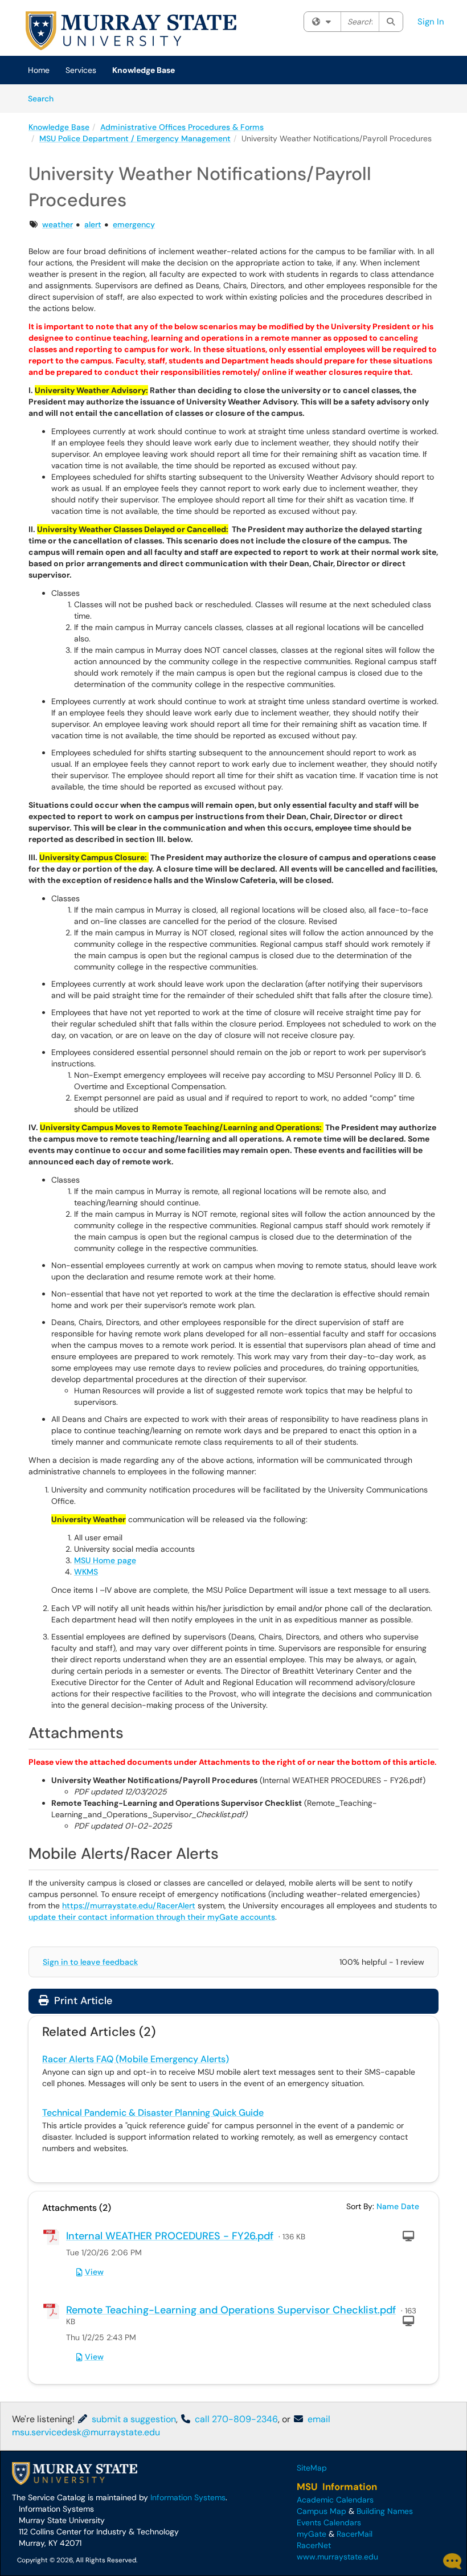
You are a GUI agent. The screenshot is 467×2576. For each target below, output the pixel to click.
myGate (312, 2534)
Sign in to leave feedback (90, 1962)
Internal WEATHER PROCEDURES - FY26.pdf (170, 2236)
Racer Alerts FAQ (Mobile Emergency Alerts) (136, 2059)
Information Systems (188, 2497)
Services (81, 70)
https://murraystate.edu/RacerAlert (129, 1906)
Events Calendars (329, 2522)
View (94, 2272)
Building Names (385, 2511)
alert (93, 224)
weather (58, 224)
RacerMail (355, 2534)
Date (410, 2206)
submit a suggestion (133, 2419)
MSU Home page (105, 1560)
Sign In (431, 22)
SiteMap (312, 2468)
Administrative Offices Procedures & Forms (182, 127)
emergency (134, 224)
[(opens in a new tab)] (131, 31)
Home (39, 70)
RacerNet (314, 2545)
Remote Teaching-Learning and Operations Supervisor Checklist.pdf (231, 2310)
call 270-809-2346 (235, 2419)
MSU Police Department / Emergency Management (135, 138)
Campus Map (321, 2511)
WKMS (86, 1572)
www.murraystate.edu (337, 2557)
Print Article (82, 2001)
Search (45, 98)
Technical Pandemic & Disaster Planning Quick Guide (153, 2113)
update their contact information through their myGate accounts (152, 1917)
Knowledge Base (144, 70)
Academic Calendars (335, 2500)
